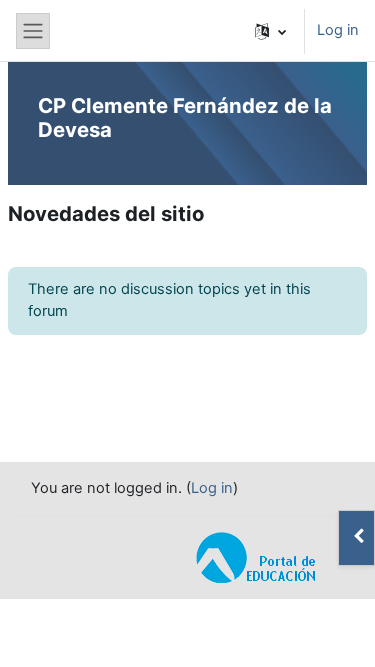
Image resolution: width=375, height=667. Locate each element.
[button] (270, 31)
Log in (338, 30)
